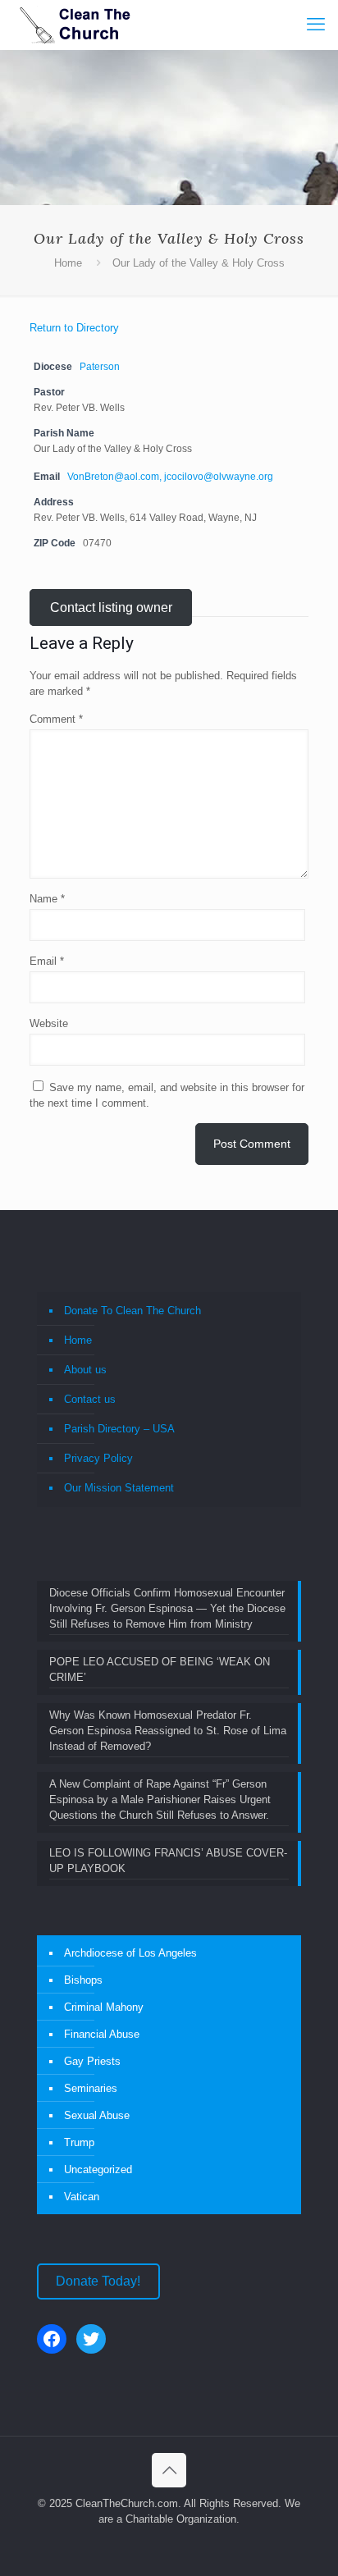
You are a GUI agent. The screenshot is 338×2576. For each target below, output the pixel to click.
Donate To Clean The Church (132, 1311)
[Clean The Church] (74, 25)
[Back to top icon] (169, 2470)
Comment (56, 719)
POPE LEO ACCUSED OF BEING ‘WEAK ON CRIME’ (160, 1669)
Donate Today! (98, 2281)
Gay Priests (92, 2061)
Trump (79, 2142)
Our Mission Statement (119, 1488)
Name (47, 899)
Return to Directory (74, 328)
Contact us (90, 1399)
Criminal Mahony (104, 2007)
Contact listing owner (111, 607)
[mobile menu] (316, 25)
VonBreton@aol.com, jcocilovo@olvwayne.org (170, 476)
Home (68, 263)
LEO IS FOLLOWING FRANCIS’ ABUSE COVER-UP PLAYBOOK (168, 1861)
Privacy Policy (98, 1458)
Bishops (83, 1980)
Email (47, 961)
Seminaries (91, 2088)
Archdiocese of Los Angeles (130, 1953)
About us (85, 1370)
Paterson (100, 366)
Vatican (82, 2197)
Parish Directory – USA (119, 1429)
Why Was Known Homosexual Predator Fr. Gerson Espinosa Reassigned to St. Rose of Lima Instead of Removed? (168, 1731)
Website (49, 1023)
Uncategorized (98, 2170)
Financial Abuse (102, 2034)
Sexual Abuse (97, 2115)
